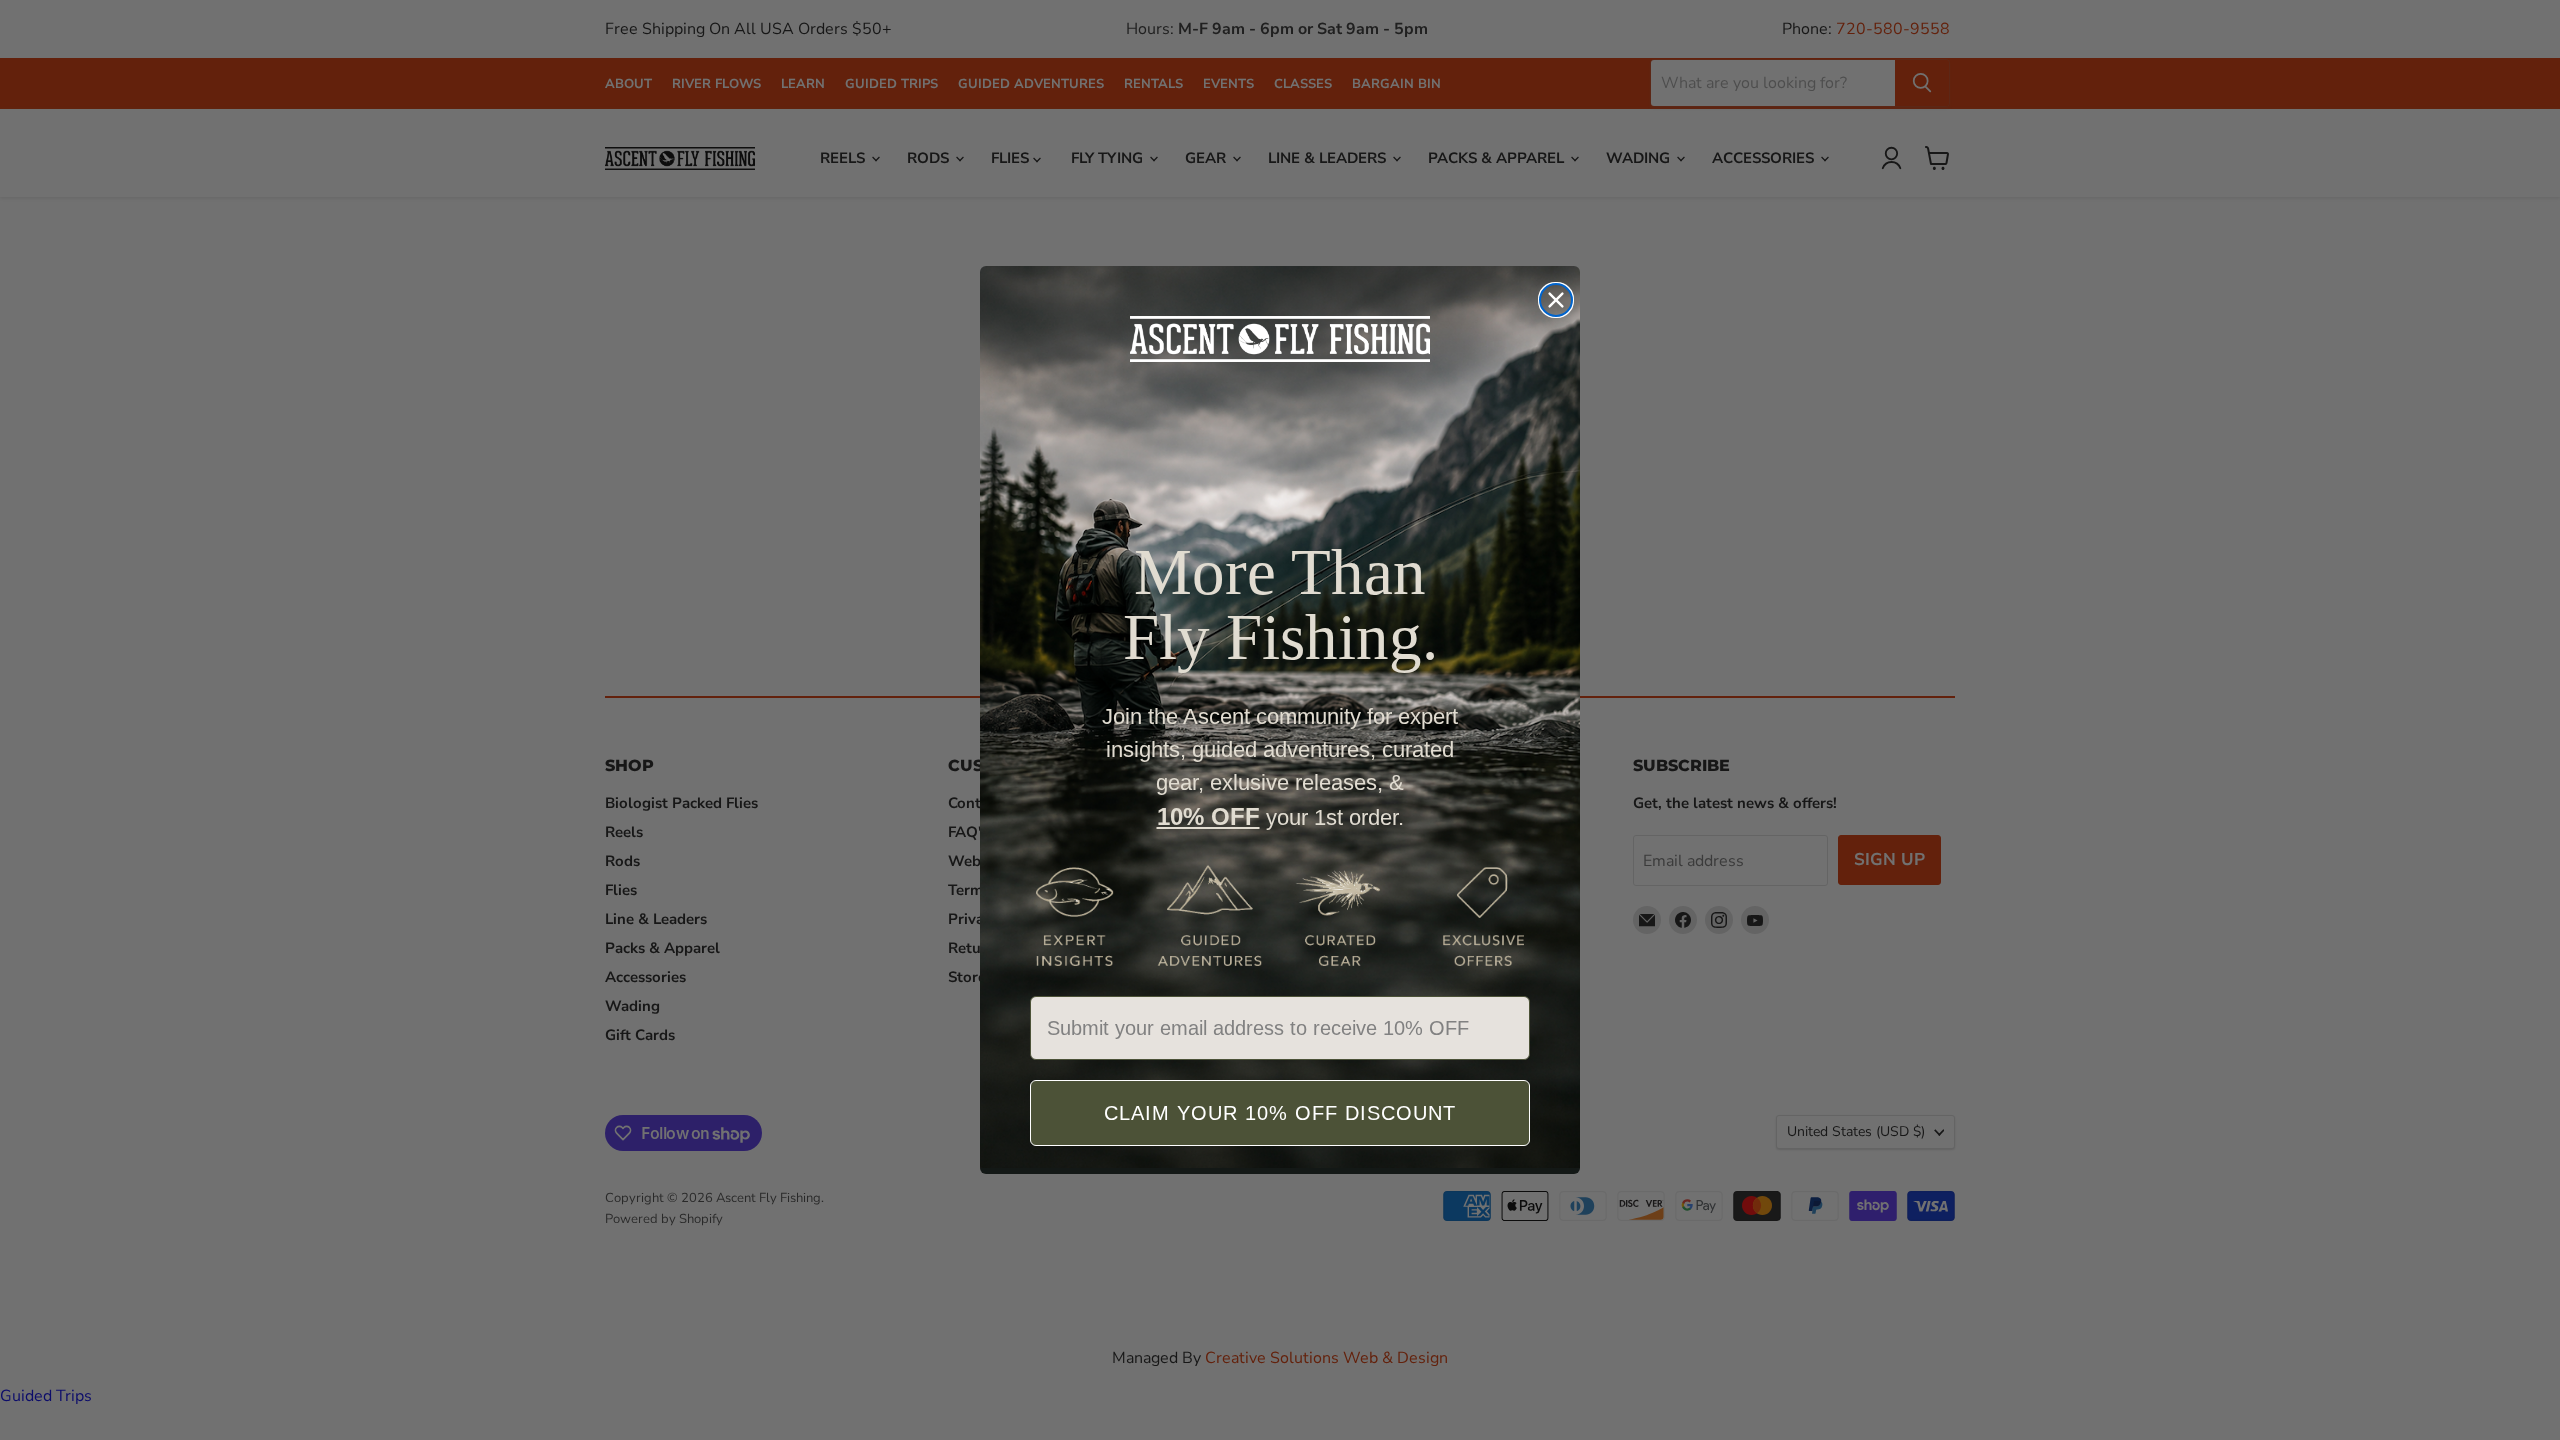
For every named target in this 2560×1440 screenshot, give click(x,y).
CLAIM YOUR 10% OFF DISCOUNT (1280, 1113)
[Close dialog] (1556, 300)
